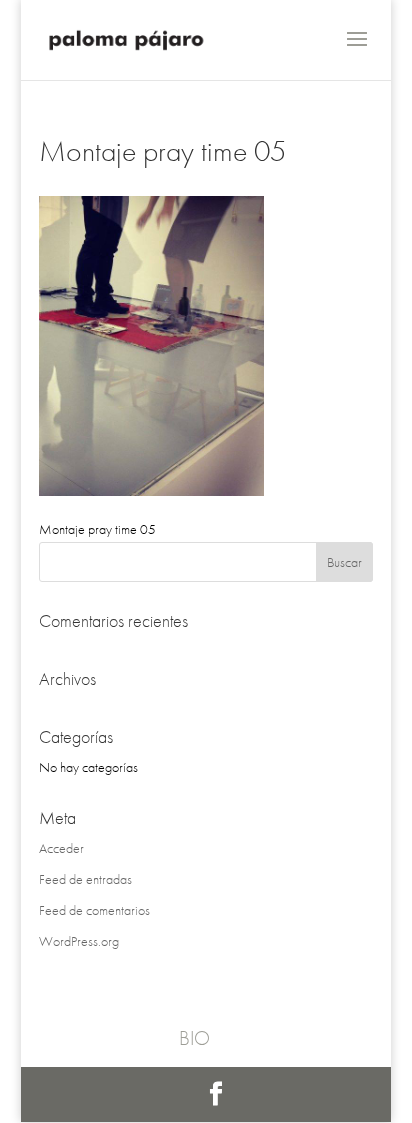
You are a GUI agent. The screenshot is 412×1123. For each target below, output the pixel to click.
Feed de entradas (85, 879)
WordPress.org (79, 941)
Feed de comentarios (94, 910)
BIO (194, 1038)
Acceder (61, 848)
